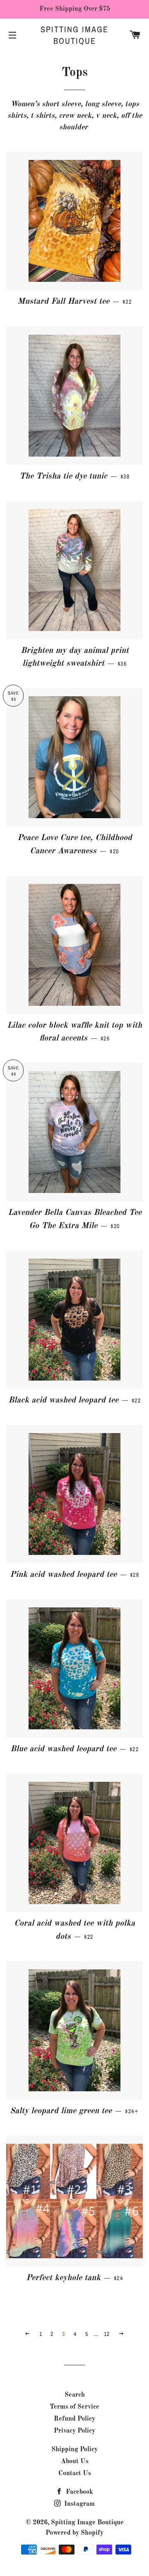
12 (107, 2334)
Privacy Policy (74, 2431)
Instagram (79, 2504)
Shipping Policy (74, 2450)
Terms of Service (74, 2407)
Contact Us (75, 2474)
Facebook (79, 2492)
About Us (75, 2462)
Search (75, 2395)
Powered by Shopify (74, 2533)
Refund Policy (74, 2419)
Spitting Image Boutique (74, 35)
